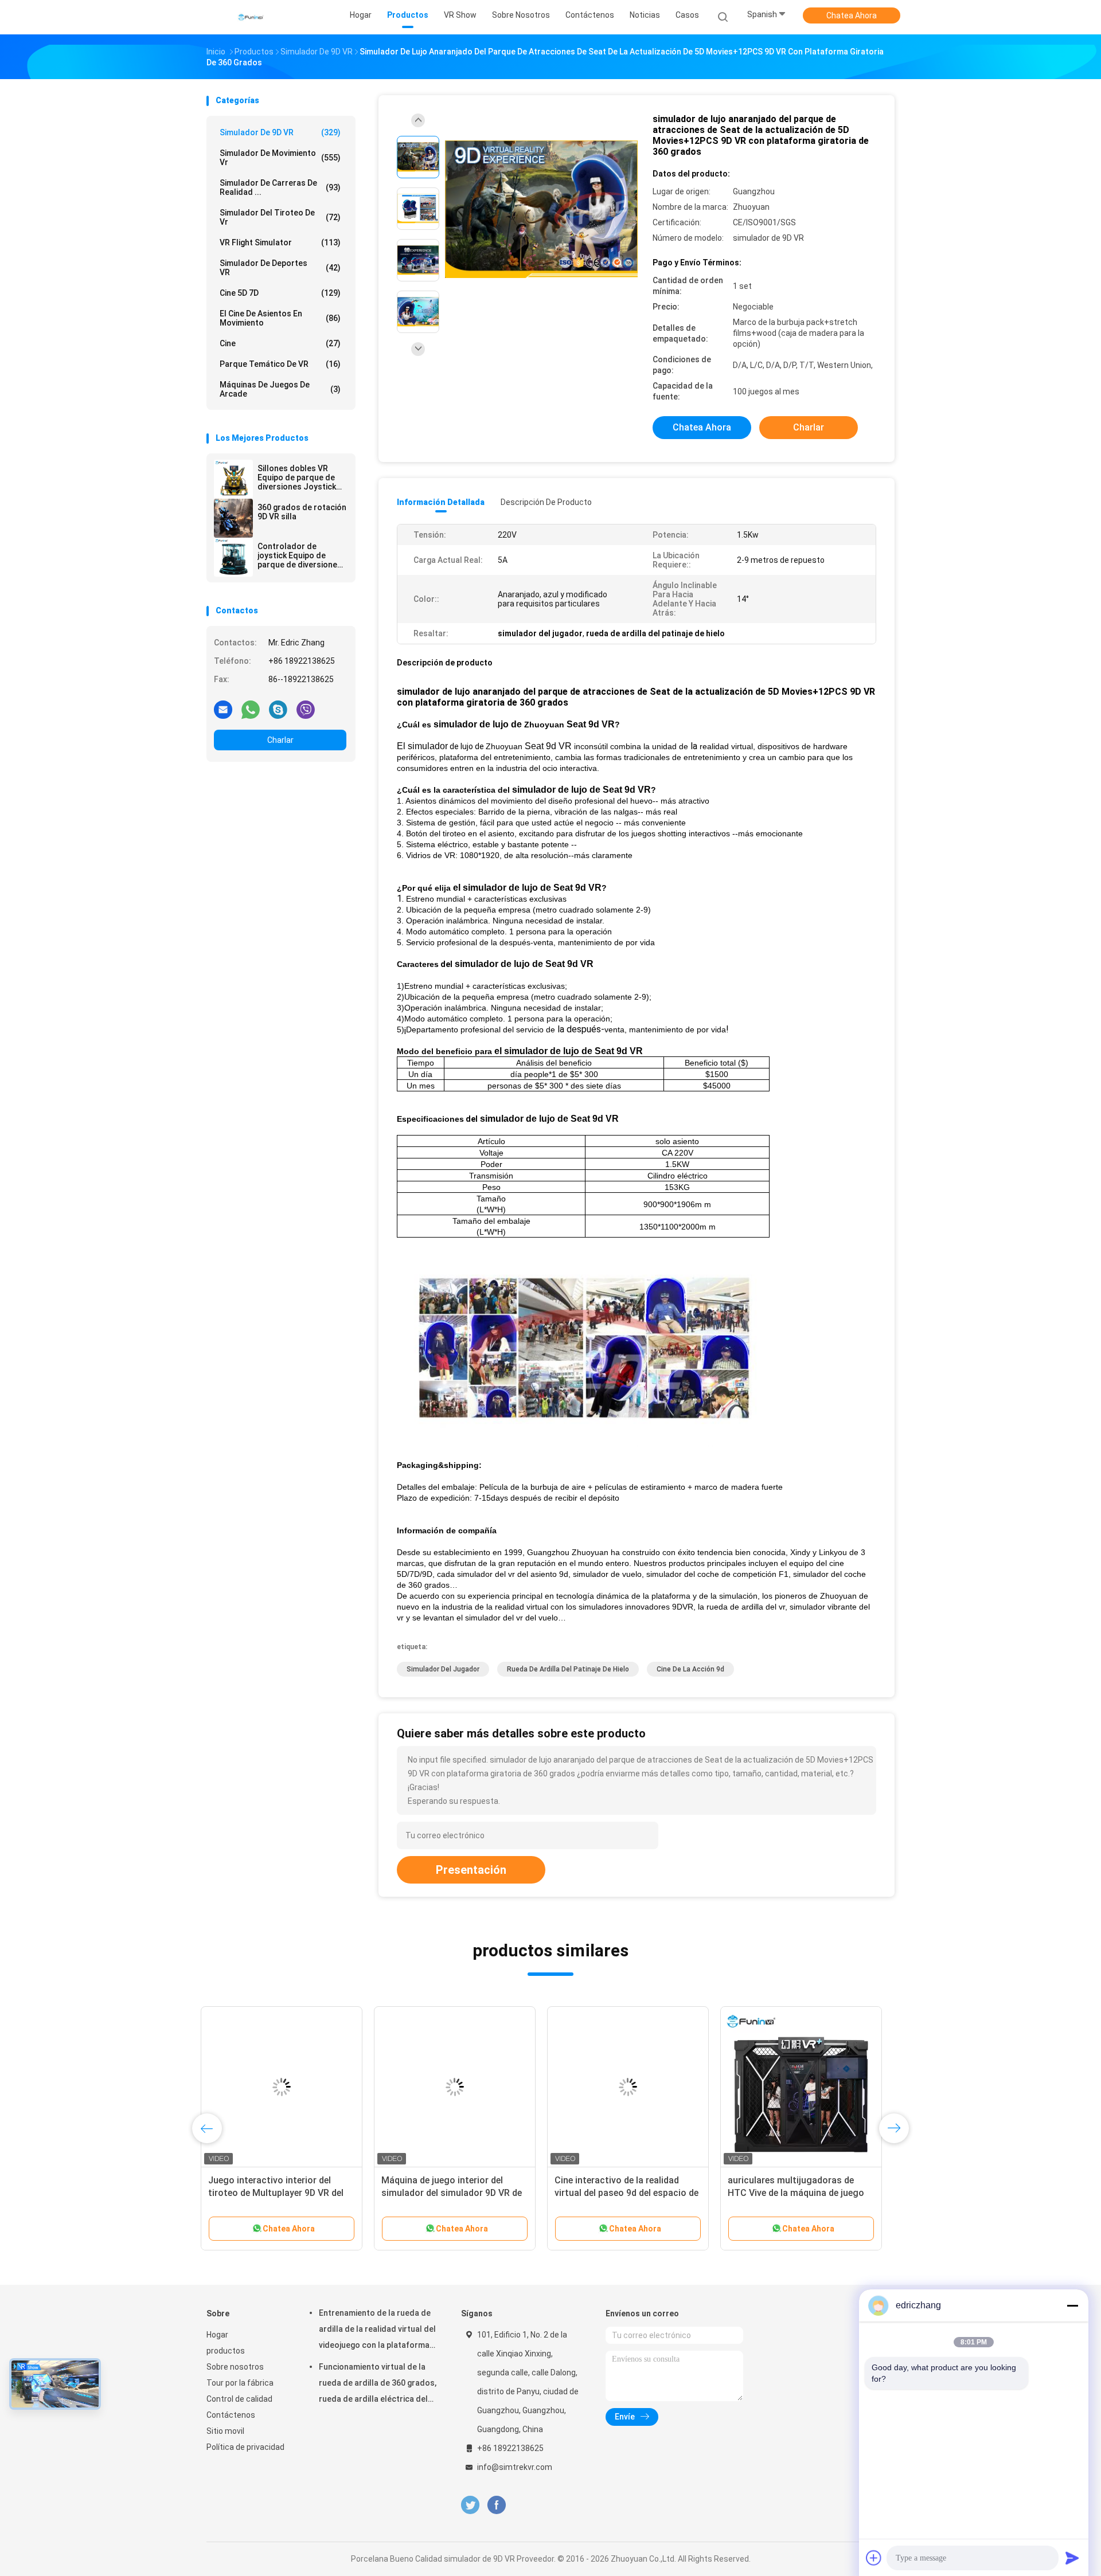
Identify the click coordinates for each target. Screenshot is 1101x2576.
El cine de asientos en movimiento (280, 318)
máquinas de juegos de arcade (280, 389)
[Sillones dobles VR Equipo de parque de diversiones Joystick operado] (233, 479)
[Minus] (1072, 2305)
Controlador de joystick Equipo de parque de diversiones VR (300, 555)
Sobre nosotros (235, 2367)
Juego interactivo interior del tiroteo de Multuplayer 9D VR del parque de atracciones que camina (286, 2193)
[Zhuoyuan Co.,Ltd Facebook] (496, 2505)
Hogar (217, 2335)
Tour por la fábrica (240, 2383)
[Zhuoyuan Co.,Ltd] (251, 17)
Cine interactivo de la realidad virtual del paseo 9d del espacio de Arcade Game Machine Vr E (632, 2193)
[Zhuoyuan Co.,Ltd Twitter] (470, 2505)
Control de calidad (239, 2399)
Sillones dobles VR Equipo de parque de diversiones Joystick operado (297, 477)
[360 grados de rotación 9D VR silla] (233, 518)
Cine (280, 343)
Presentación (471, 1870)
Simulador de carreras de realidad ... (280, 187)
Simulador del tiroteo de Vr (280, 217)
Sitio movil (225, 2431)
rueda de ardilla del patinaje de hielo (568, 1669)
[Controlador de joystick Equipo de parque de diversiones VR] (233, 557)
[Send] (1072, 2558)
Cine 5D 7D (280, 293)
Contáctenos (231, 2415)
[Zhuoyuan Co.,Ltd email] (223, 709)
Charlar (280, 740)
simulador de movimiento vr (280, 158)
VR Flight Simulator (280, 242)
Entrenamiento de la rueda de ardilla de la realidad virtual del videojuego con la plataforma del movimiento (377, 2331)
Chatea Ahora (852, 15)
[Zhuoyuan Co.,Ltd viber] (306, 709)
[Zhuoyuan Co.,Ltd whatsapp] (251, 709)
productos (226, 2351)
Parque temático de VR (280, 364)
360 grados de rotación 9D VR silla (302, 512)
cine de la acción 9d (690, 1669)
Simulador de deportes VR (280, 268)
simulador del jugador (443, 1669)
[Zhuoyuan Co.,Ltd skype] (278, 709)
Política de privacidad (245, 2447)
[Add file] (874, 2558)
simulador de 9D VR (280, 132)
